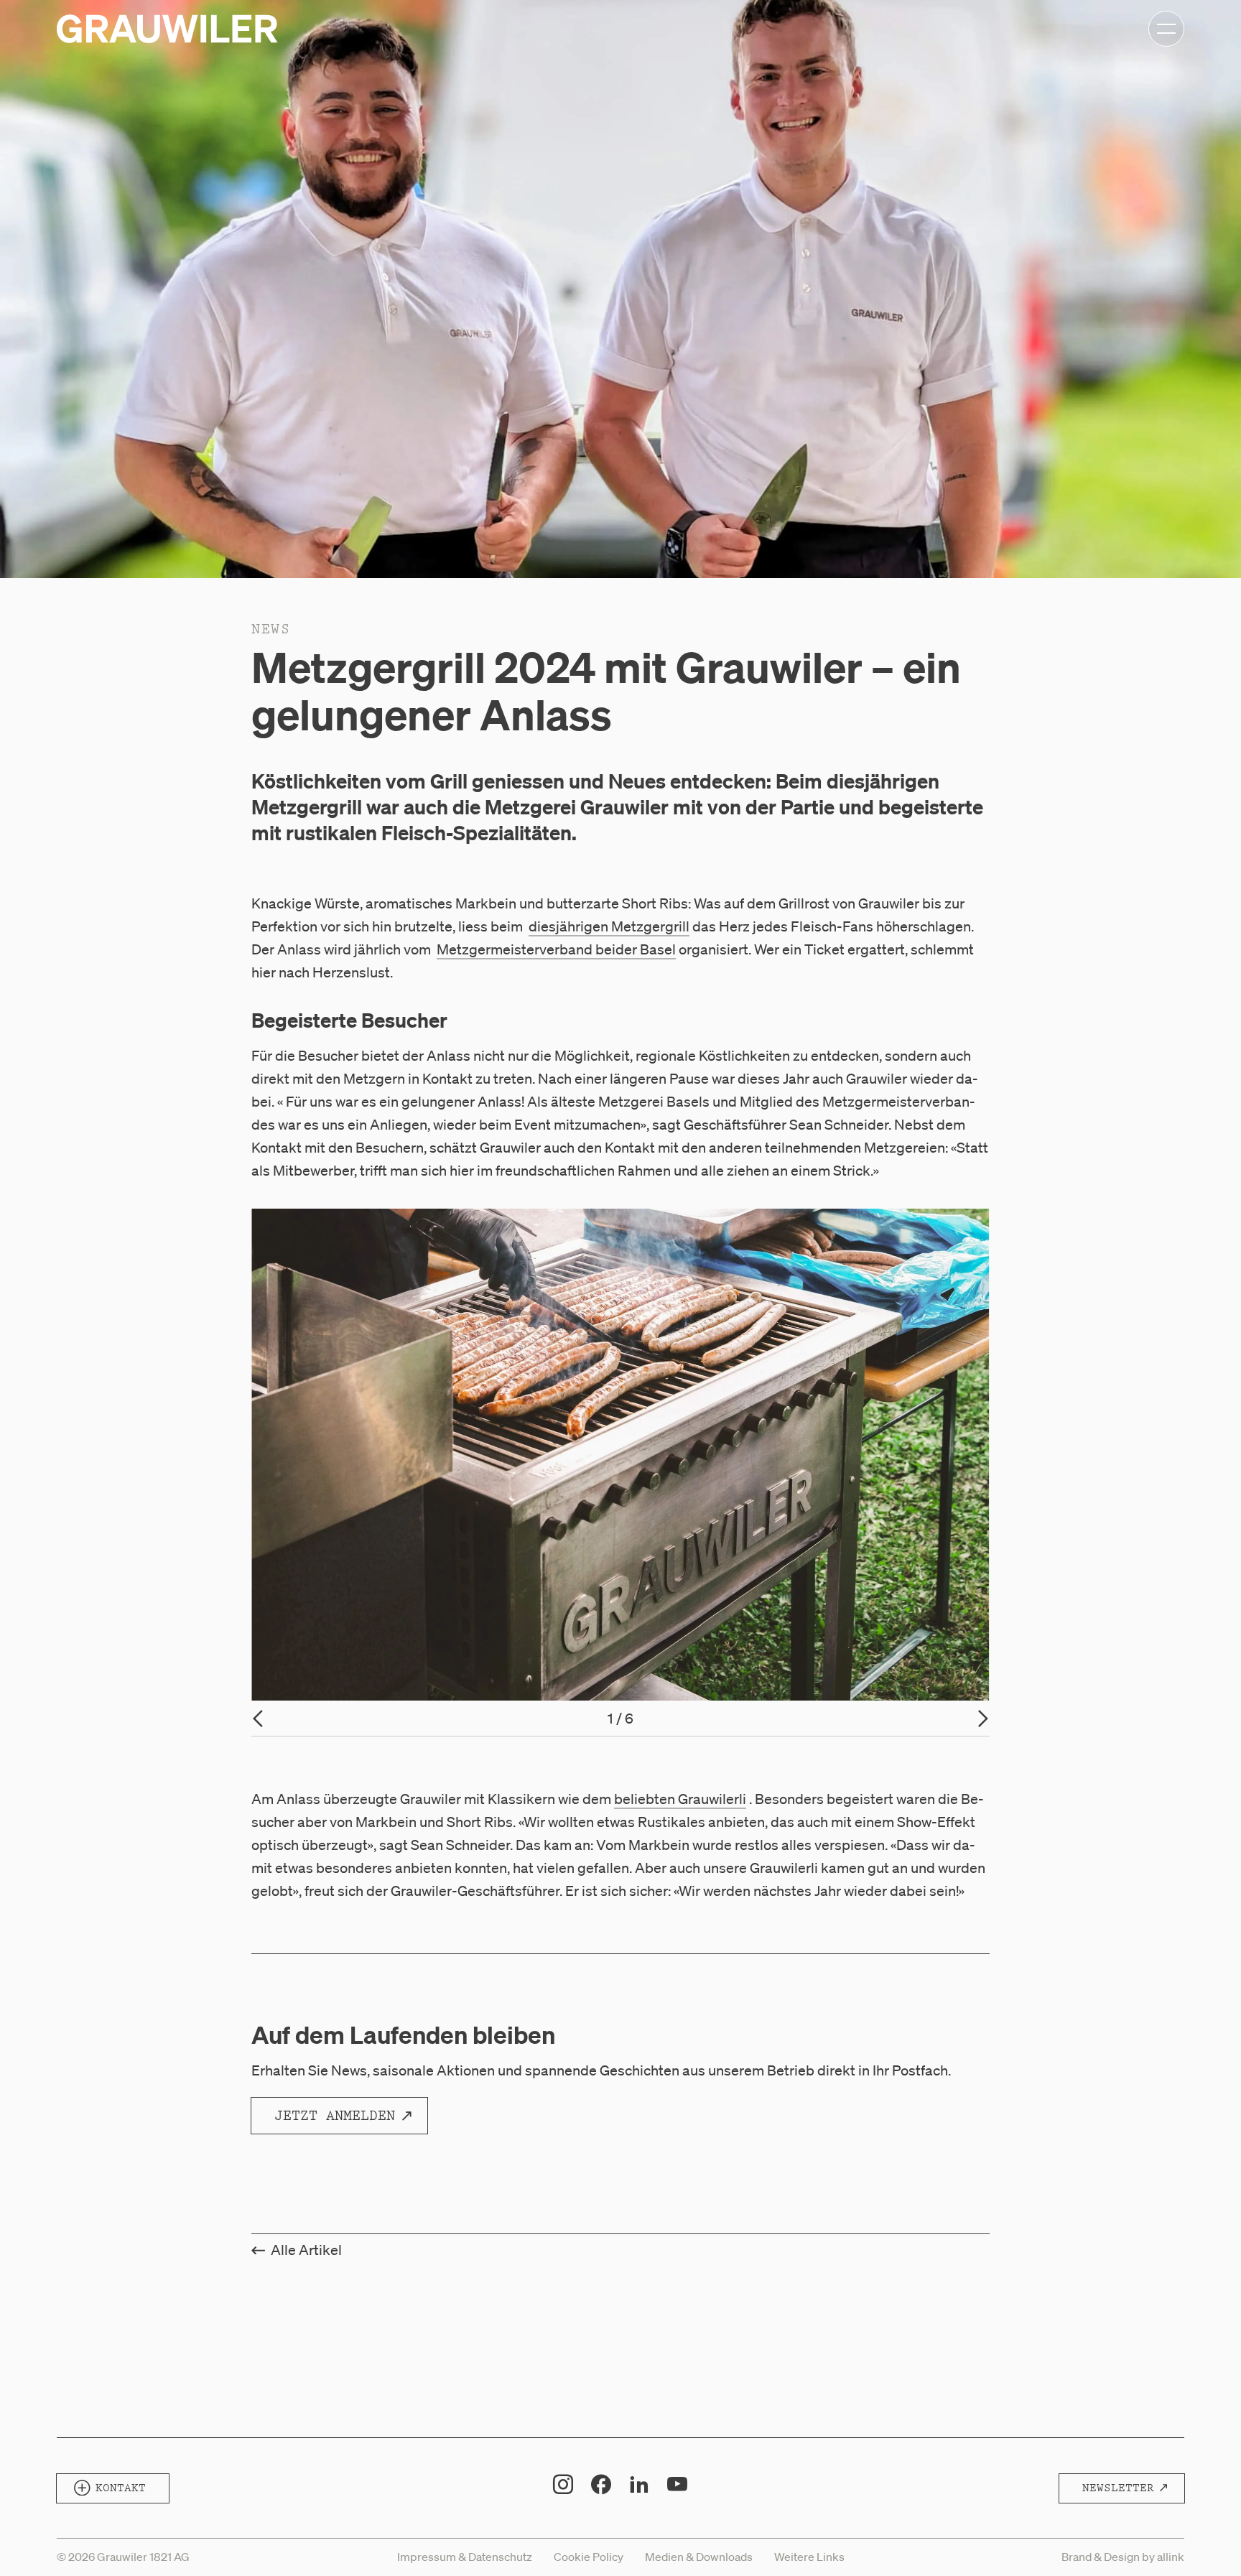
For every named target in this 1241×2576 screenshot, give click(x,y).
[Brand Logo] (167, 29)
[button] (1169, 776)
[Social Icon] (563, 2484)
